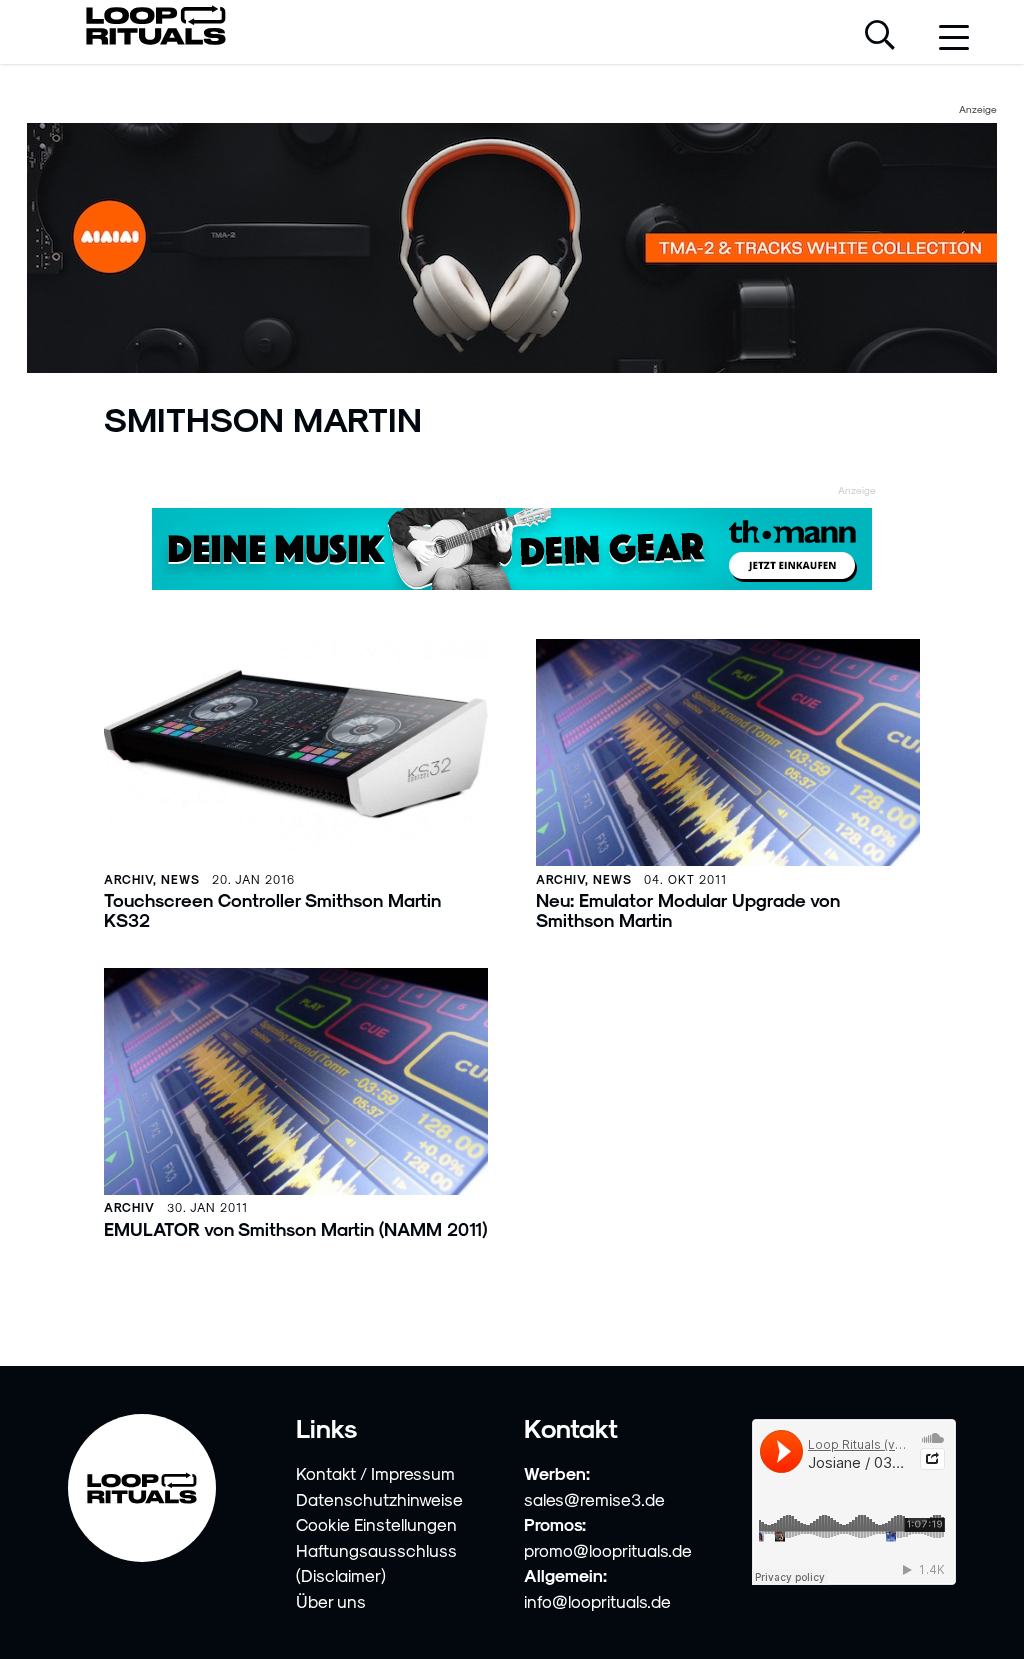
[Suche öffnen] (880, 37)
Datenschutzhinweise (379, 1499)
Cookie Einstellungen (376, 1524)
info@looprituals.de (597, 1601)
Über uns (331, 1601)
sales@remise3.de (594, 1499)
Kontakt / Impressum (375, 1473)
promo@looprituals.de (608, 1550)
